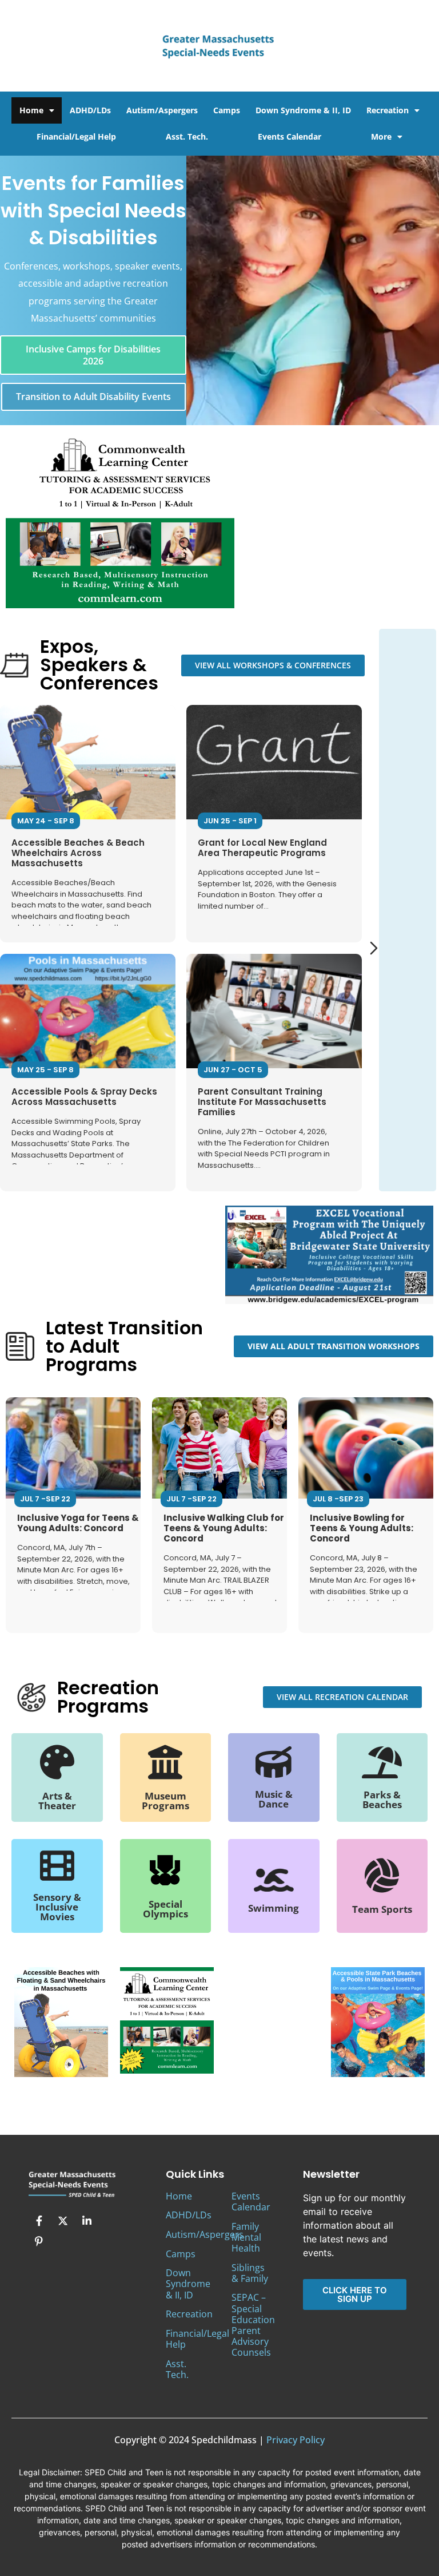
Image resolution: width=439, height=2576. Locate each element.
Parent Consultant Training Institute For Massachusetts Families (262, 1102)
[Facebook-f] (39, 2221)
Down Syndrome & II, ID (303, 110)
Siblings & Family (250, 2273)
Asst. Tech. (187, 136)
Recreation (388, 110)
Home (31, 110)
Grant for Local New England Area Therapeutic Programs (262, 848)
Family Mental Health (246, 2237)
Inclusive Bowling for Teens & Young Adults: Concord (362, 1528)
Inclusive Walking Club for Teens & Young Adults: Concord (224, 1528)
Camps (227, 110)
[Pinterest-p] (39, 2241)
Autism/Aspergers (162, 110)
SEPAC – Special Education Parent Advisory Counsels (253, 2325)
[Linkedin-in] (87, 2221)
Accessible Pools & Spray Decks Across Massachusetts (84, 1097)
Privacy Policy (296, 2440)
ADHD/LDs (90, 110)
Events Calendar (290, 136)
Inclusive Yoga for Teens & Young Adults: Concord (78, 1523)
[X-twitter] (63, 2221)
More (381, 136)
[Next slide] (374, 948)
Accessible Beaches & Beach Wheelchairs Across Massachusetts (78, 853)
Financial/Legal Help (76, 136)
